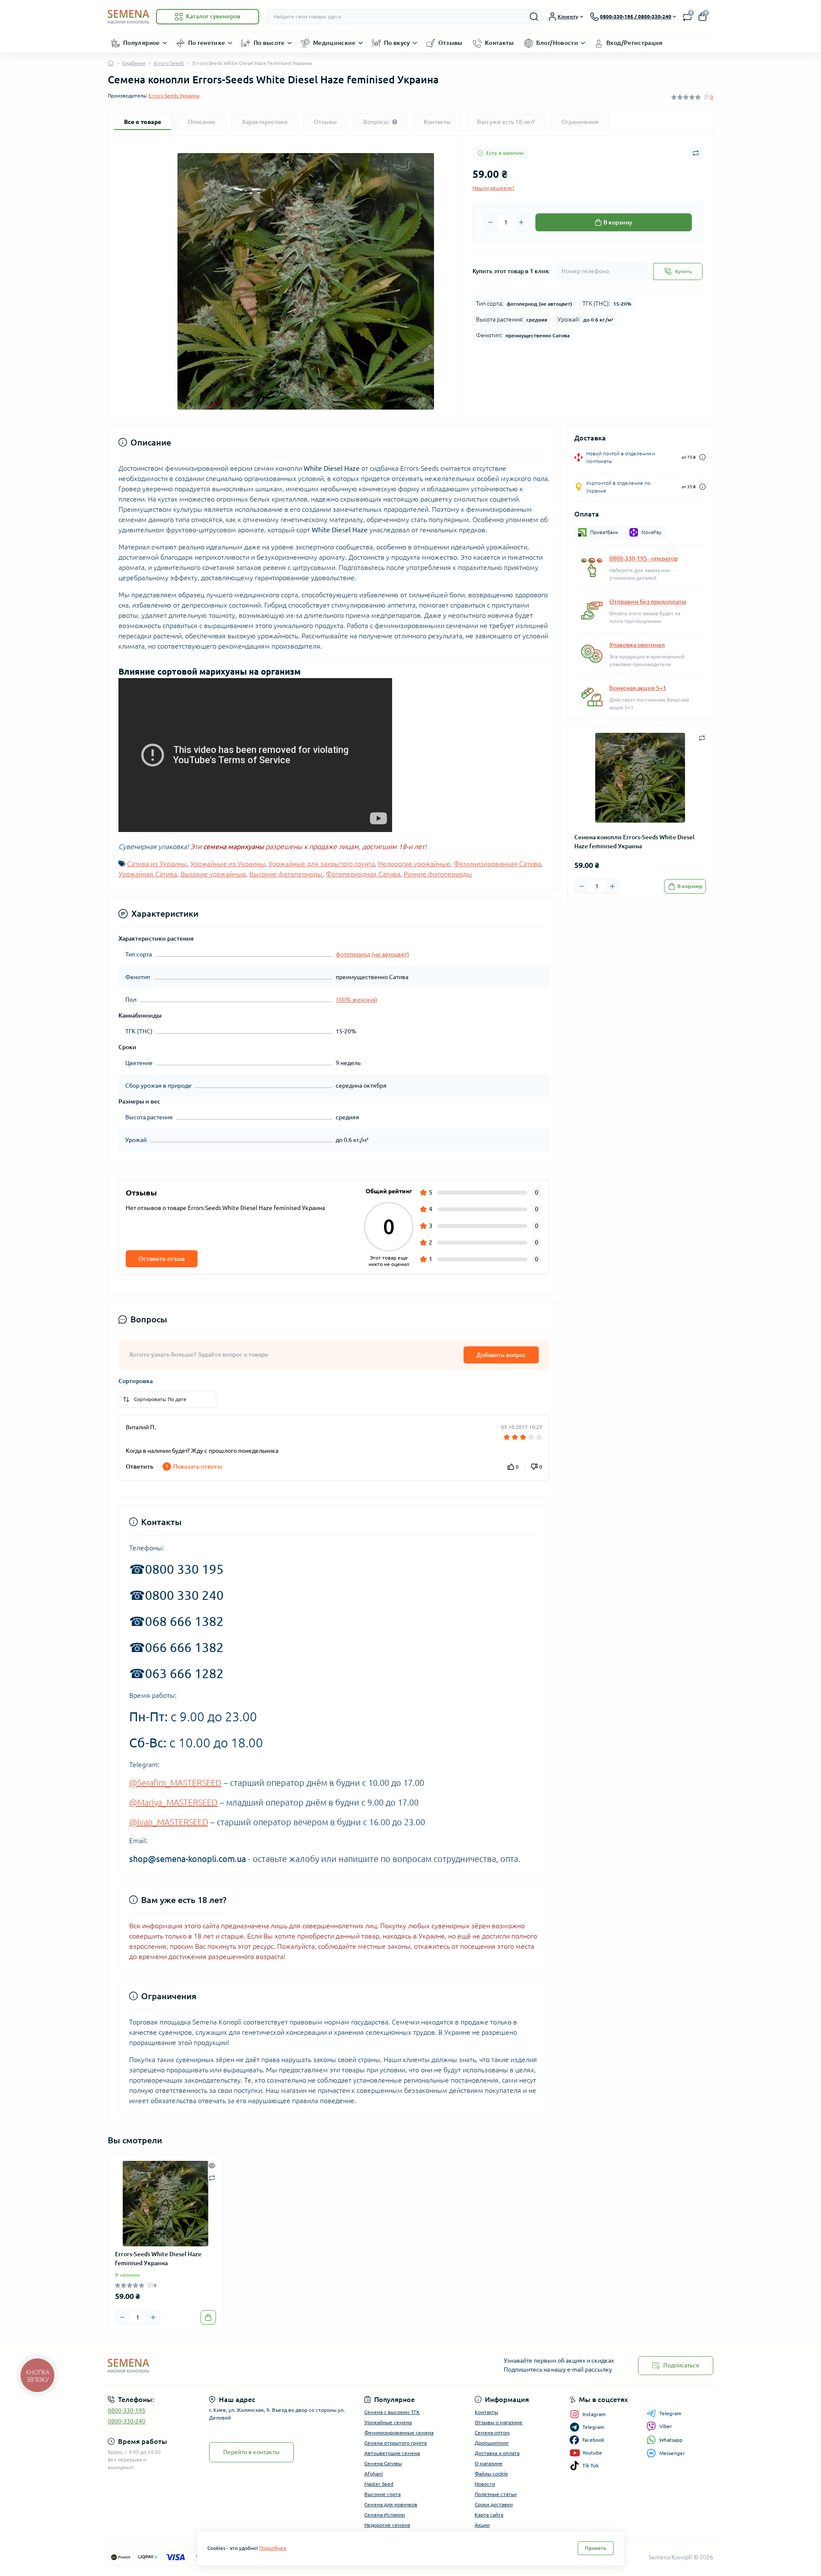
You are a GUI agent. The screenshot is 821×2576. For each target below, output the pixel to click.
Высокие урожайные (213, 874)
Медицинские (334, 43)
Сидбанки (134, 63)
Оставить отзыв (162, 1259)
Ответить (140, 1467)
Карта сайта (489, 2515)
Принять (596, 2548)
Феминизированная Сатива (497, 864)
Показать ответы (194, 1467)
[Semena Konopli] (257, 2365)
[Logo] (128, 16)
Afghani (374, 2474)
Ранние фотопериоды (438, 874)
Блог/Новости (557, 43)
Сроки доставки (494, 2504)
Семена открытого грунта (396, 2443)
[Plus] (521, 222)
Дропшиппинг (492, 2443)
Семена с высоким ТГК (392, 2412)
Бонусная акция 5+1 (638, 688)
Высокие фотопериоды (286, 874)
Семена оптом (492, 2433)
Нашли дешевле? (493, 188)
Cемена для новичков (391, 2504)
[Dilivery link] (703, 457)
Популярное (142, 43)
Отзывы (450, 43)
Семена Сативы (383, 2463)
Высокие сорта (382, 2494)
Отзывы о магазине (499, 2422)
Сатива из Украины (157, 864)
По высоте (269, 43)
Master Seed (379, 2484)
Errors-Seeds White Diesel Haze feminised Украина (158, 2259)
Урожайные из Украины (228, 864)
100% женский (356, 1000)
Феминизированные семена (399, 2433)
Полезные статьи (496, 2494)
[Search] (534, 17)
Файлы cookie (491, 2474)
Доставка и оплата (497, 2453)
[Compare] (212, 2177)
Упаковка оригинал (637, 645)
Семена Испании (385, 2515)
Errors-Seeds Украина (174, 96)
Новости (485, 2484)
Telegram (670, 2413)
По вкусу (397, 43)
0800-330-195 (127, 2411)
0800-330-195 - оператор (644, 558)
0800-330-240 (127, 2421)
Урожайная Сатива (148, 874)
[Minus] (490, 222)
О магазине (489, 2463)
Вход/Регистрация (635, 43)
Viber (666, 2426)
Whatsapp (671, 2440)
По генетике (207, 43)
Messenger (672, 2453)
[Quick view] (212, 2165)
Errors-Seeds (169, 63)
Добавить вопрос (501, 1355)
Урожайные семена (388, 2422)
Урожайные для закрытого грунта (322, 864)
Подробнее (273, 2548)
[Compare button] (696, 153)
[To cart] (208, 2317)
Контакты (499, 43)
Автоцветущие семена (392, 2453)
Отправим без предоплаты (648, 602)
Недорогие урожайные (414, 864)
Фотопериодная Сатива (363, 874)
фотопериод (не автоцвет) (372, 954)
